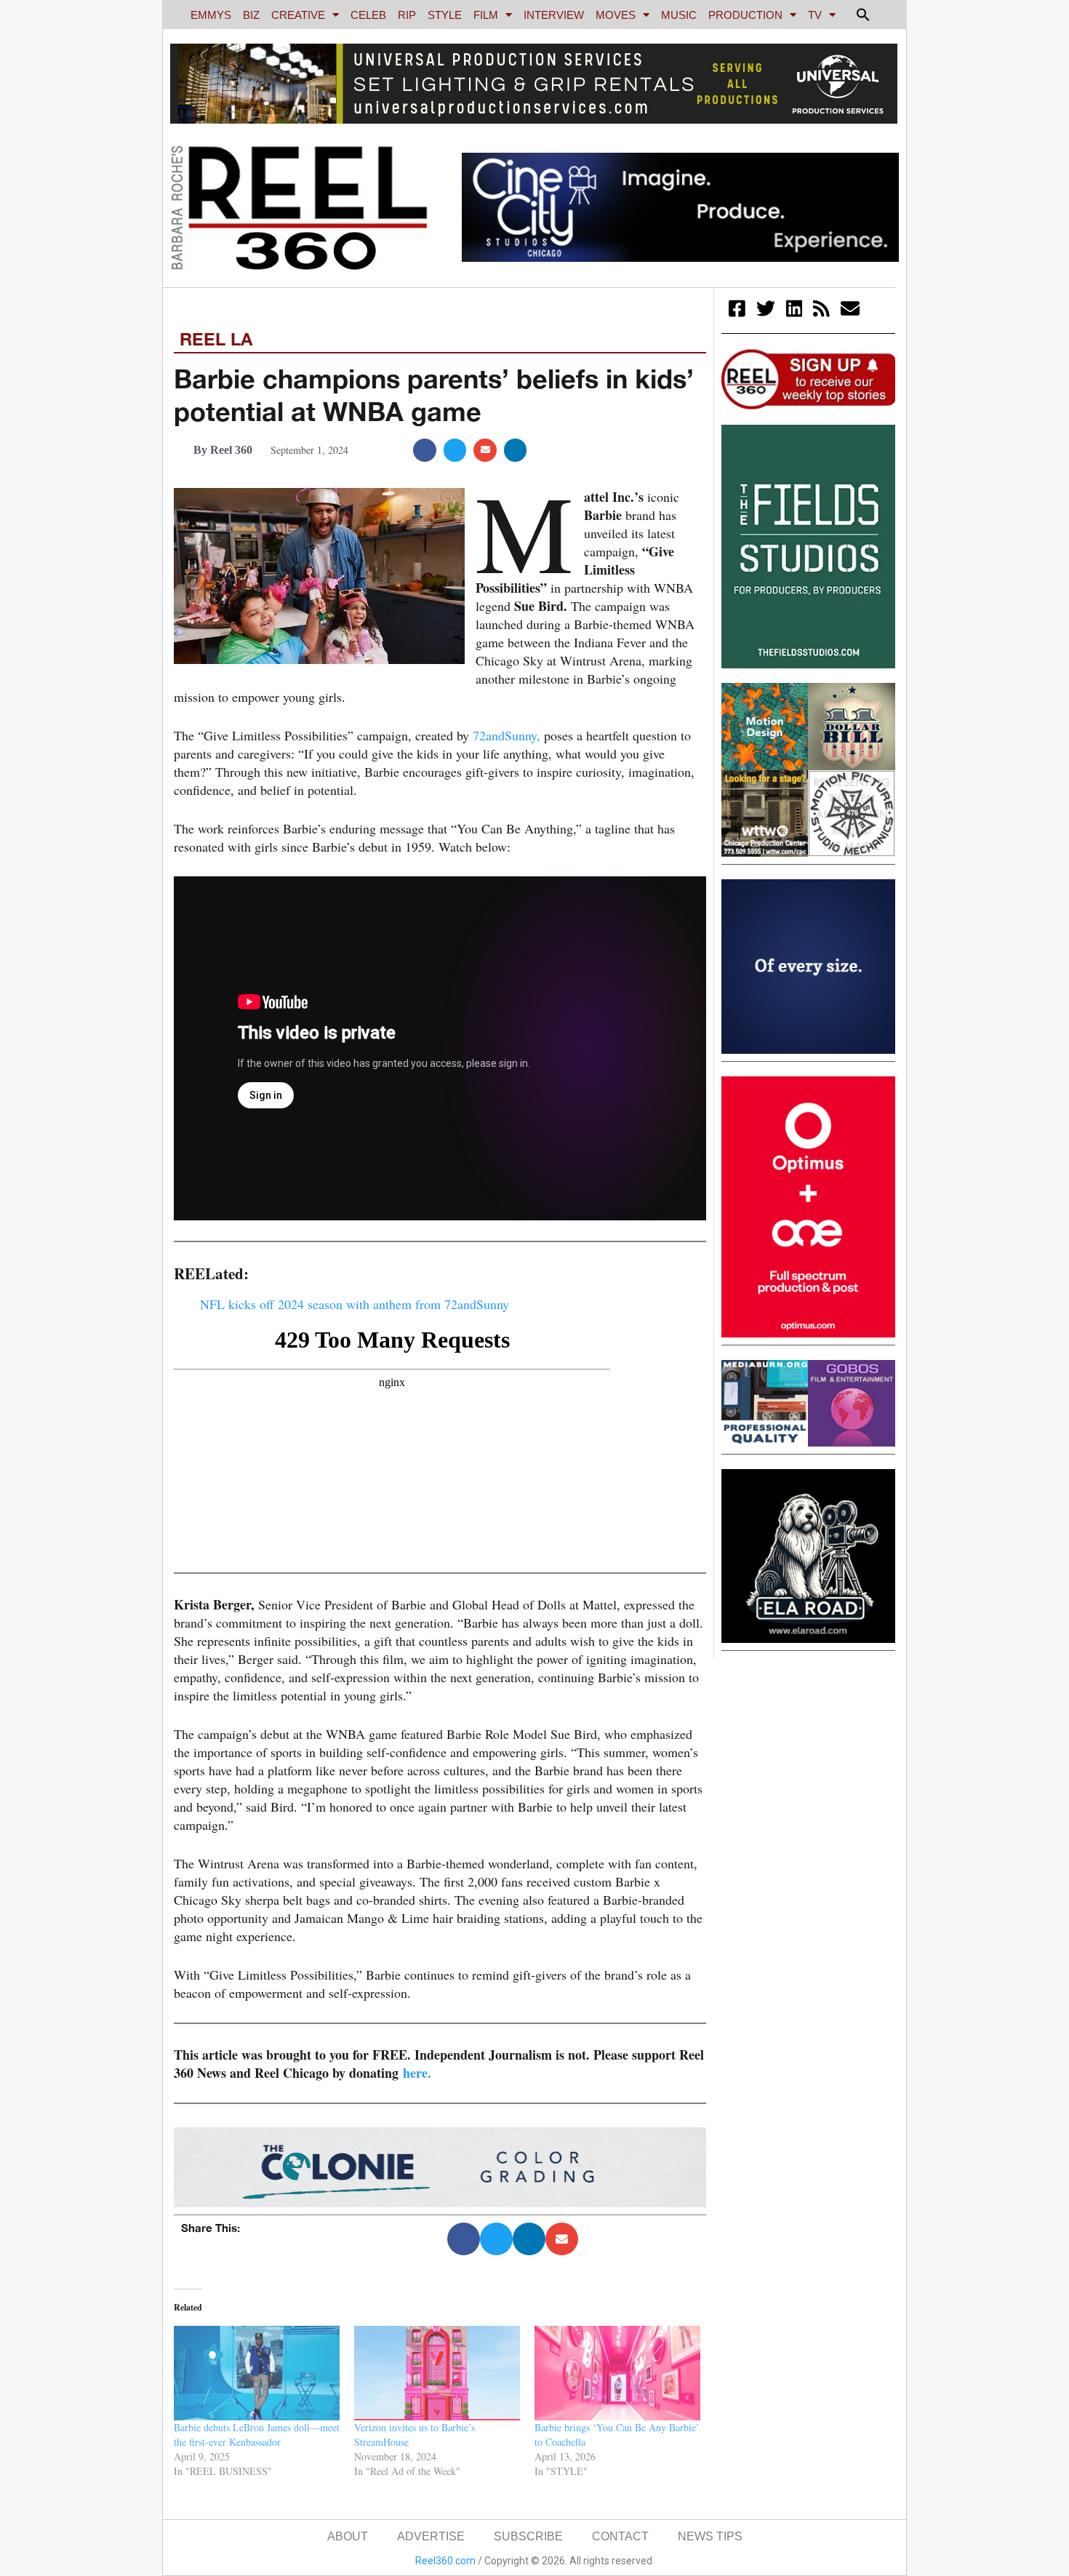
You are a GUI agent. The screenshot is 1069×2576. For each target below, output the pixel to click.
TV (815, 15)
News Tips (710, 2536)
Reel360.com (445, 2561)
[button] (863, 15)
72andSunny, (507, 735)
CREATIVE (298, 15)
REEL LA (216, 339)
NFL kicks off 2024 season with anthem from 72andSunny (355, 1304)
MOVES (616, 15)
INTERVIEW (554, 15)
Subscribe (528, 2536)
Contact (620, 2536)
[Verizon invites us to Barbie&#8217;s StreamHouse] (437, 2373)
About (348, 2536)
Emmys (211, 15)
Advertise (431, 2536)
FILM (486, 15)
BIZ (251, 15)
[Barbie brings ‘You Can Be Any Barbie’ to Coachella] (617, 2373)
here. (417, 2073)
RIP (407, 15)
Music (679, 15)
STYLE (445, 15)
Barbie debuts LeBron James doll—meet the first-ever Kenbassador (257, 2435)
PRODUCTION (745, 15)
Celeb (368, 15)
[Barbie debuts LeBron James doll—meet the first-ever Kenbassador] (257, 2373)
